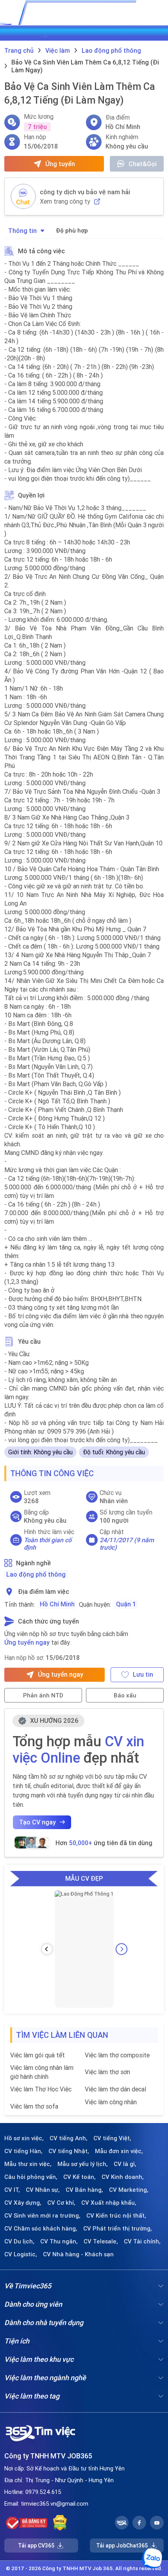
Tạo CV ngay (38, 1822)
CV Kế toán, (80, 2177)
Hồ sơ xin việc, (24, 2138)
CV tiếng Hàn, (23, 2151)
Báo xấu (125, 1695)
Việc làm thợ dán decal (115, 2089)
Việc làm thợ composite (117, 2055)
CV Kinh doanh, (123, 2177)
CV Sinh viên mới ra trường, (42, 2216)
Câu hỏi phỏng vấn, (31, 2177)
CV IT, (12, 2190)
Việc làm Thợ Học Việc (41, 2089)
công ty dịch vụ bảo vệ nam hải (85, 192)
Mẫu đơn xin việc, (119, 2151)
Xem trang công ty (65, 201)
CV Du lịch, (19, 2241)
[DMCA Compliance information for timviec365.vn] (60, 2523)
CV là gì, (125, 2164)
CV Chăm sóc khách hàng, (41, 2229)
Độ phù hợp (72, 230)
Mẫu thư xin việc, (28, 2164)
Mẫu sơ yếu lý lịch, (83, 2164)
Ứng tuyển (60, 164)
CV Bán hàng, (84, 2190)
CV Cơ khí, (61, 2203)
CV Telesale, (101, 2241)
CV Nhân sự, (43, 2190)
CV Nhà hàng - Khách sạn (78, 2254)
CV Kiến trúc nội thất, (116, 2216)
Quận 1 (126, 1604)
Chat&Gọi (143, 164)
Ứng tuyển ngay (27, 1642)
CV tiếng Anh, (69, 2138)
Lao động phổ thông (36, 1574)
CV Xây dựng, (23, 2203)
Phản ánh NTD (43, 1695)
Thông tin (22, 231)
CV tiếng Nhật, (69, 2151)
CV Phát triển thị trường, (118, 2229)
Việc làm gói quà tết (38, 2055)
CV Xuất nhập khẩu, (109, 2203)
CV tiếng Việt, (112, 2138)
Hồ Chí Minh (57, 1604)
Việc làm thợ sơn (107, 2072)
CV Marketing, (129, 2190)
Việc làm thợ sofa (34, 2106)
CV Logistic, (21, 2254)
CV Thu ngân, (59, 2241)
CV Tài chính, (142, 2241)
